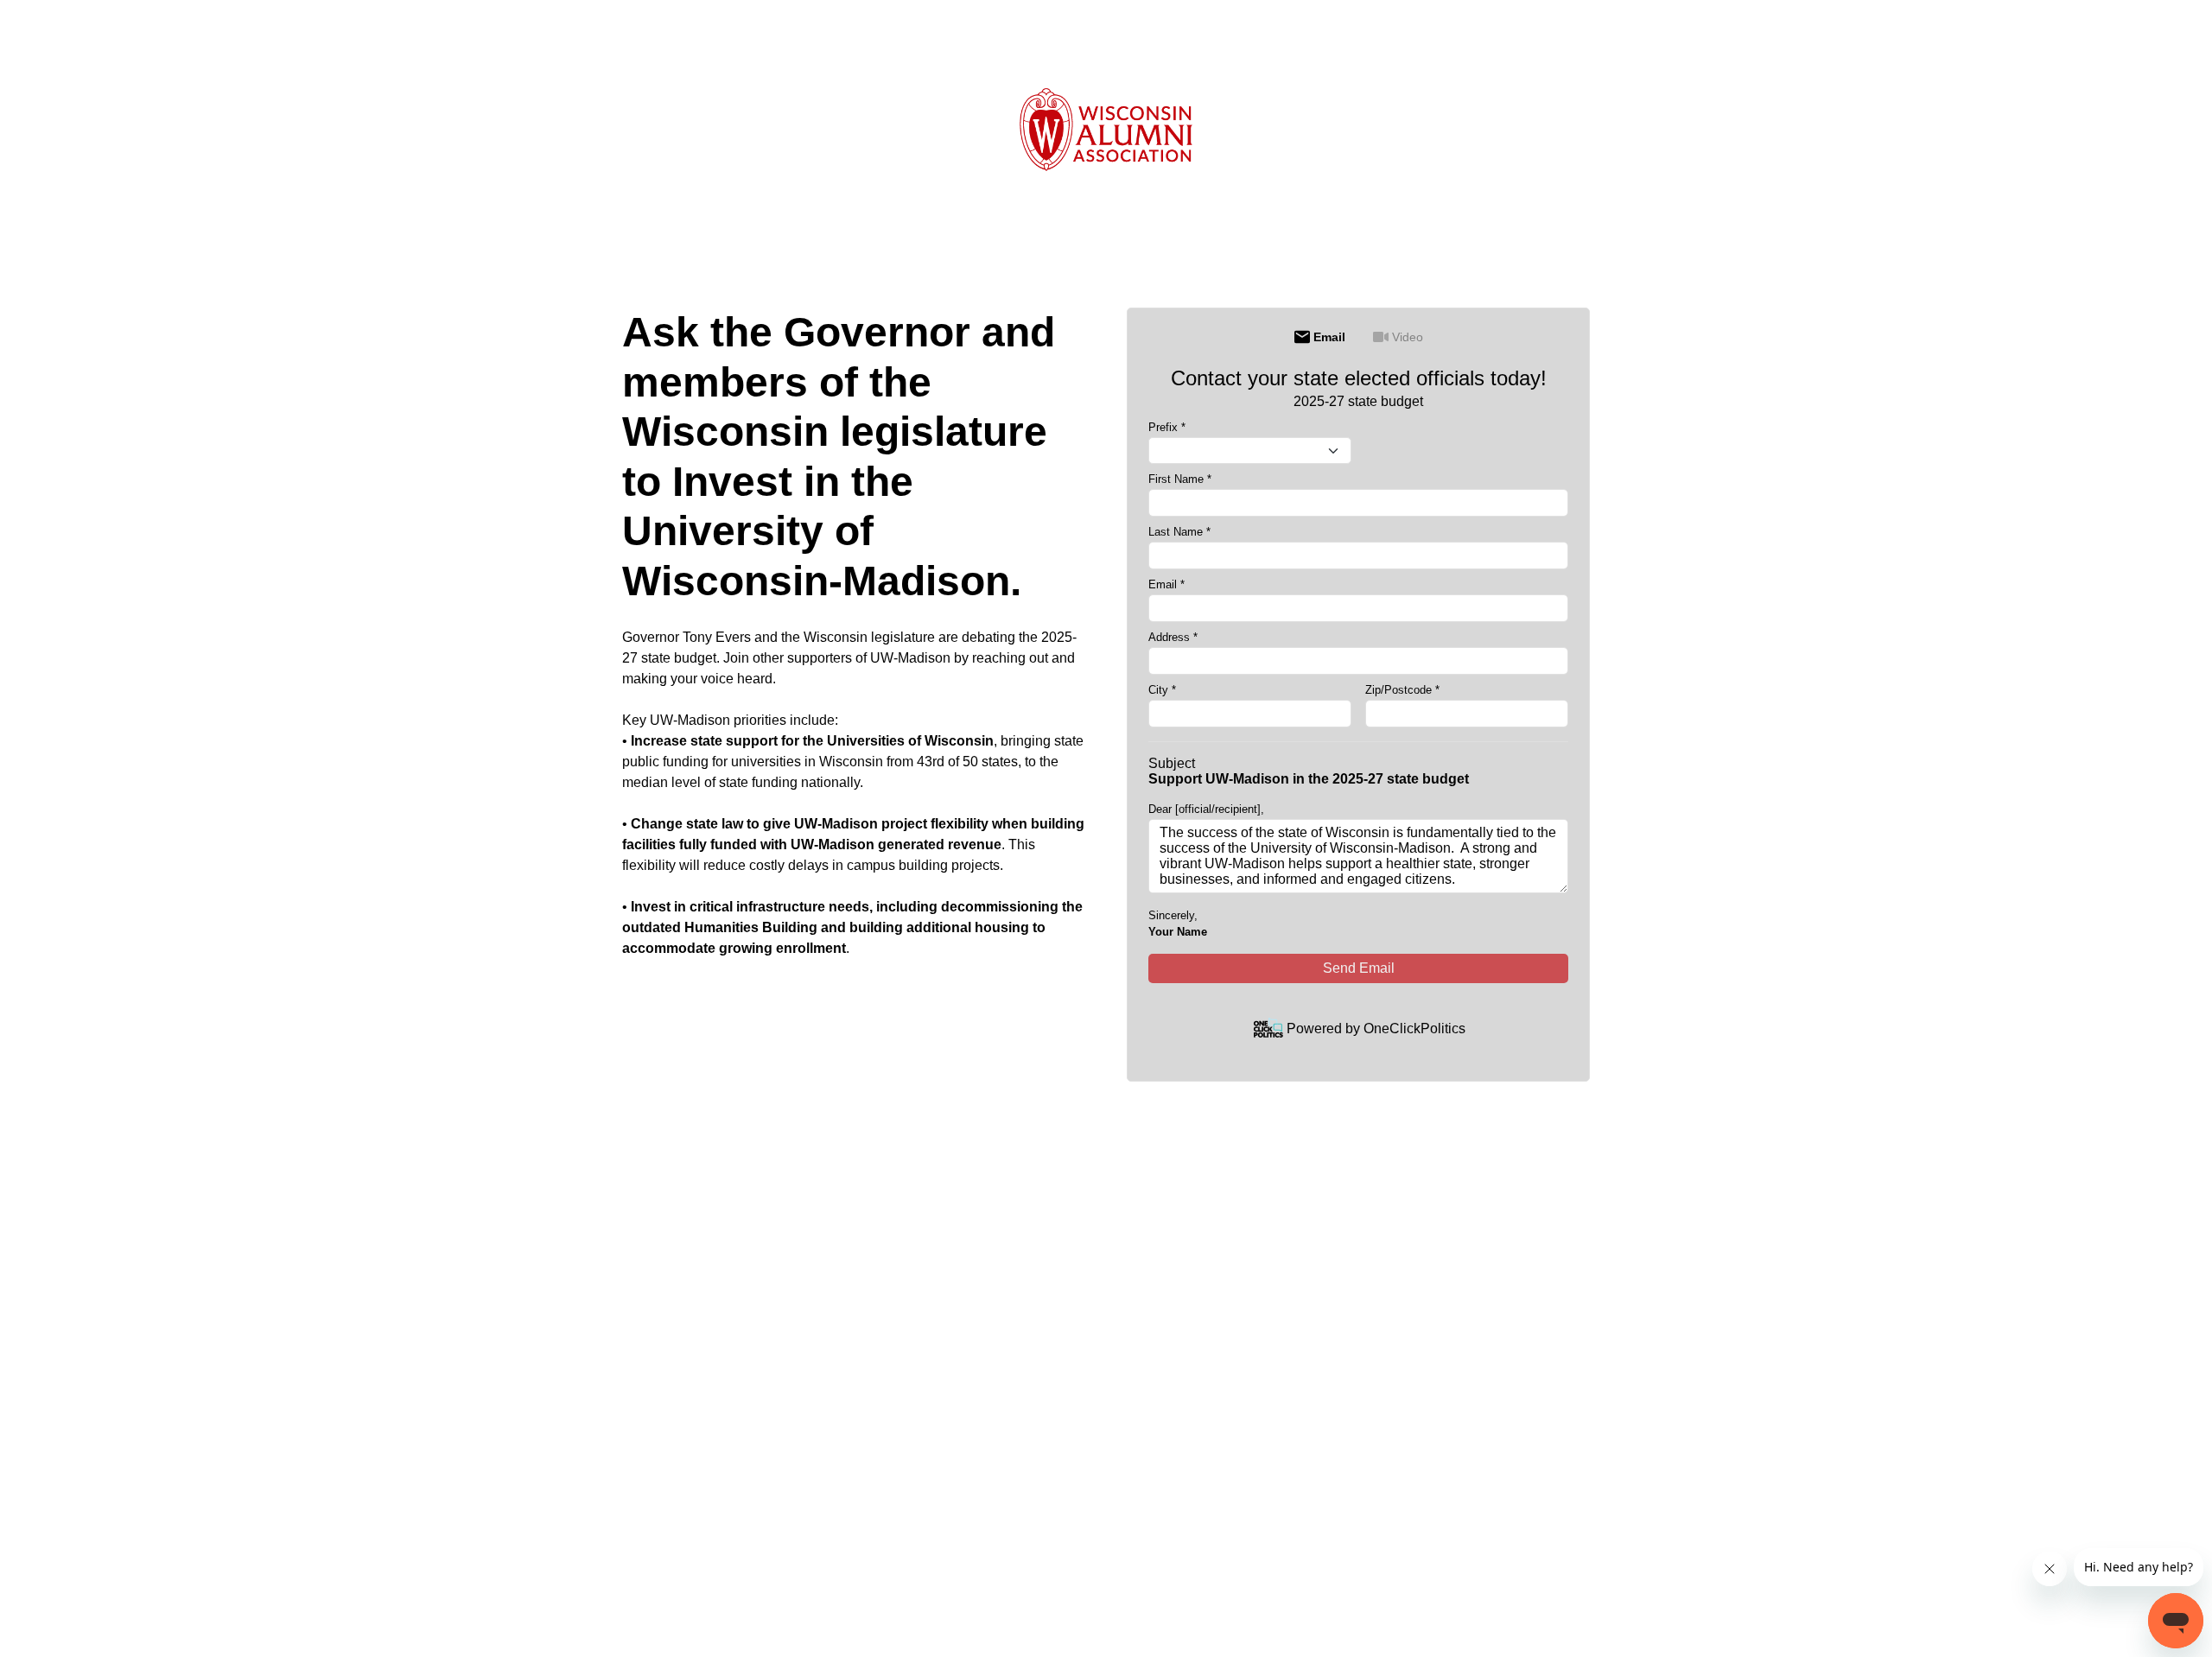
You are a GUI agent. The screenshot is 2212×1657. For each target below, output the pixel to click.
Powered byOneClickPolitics (1376, 1028)
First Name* (1180, 479)
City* (1162, 690)
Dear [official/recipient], (1206, 809)
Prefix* (1167, 427)
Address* (1173, 637)
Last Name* (1179, 532)
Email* (1166, 584)
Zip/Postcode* (1402, 690)
